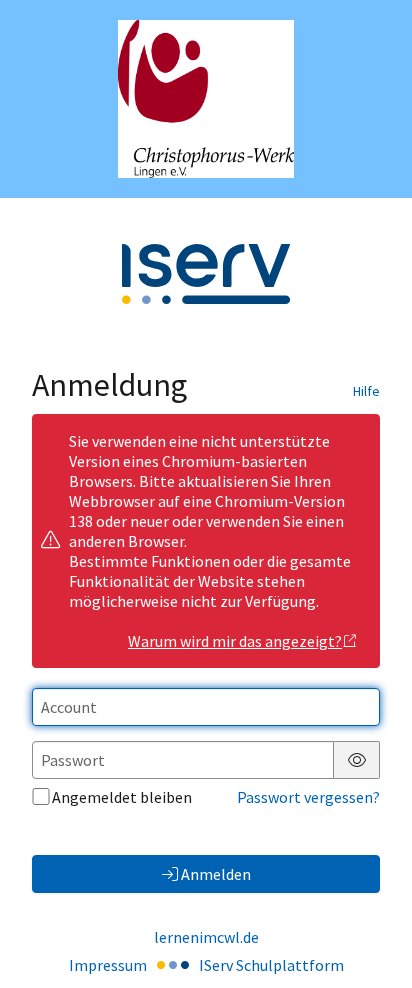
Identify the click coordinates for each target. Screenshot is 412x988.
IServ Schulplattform (271, 965)
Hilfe (366, 391)
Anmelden (216, 874)
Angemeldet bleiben (122, 797)
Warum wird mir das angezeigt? (235, 641)
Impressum (108, 965)
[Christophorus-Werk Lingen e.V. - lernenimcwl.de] (206, 99)
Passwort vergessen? (308, 797)
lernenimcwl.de (206, 937)
